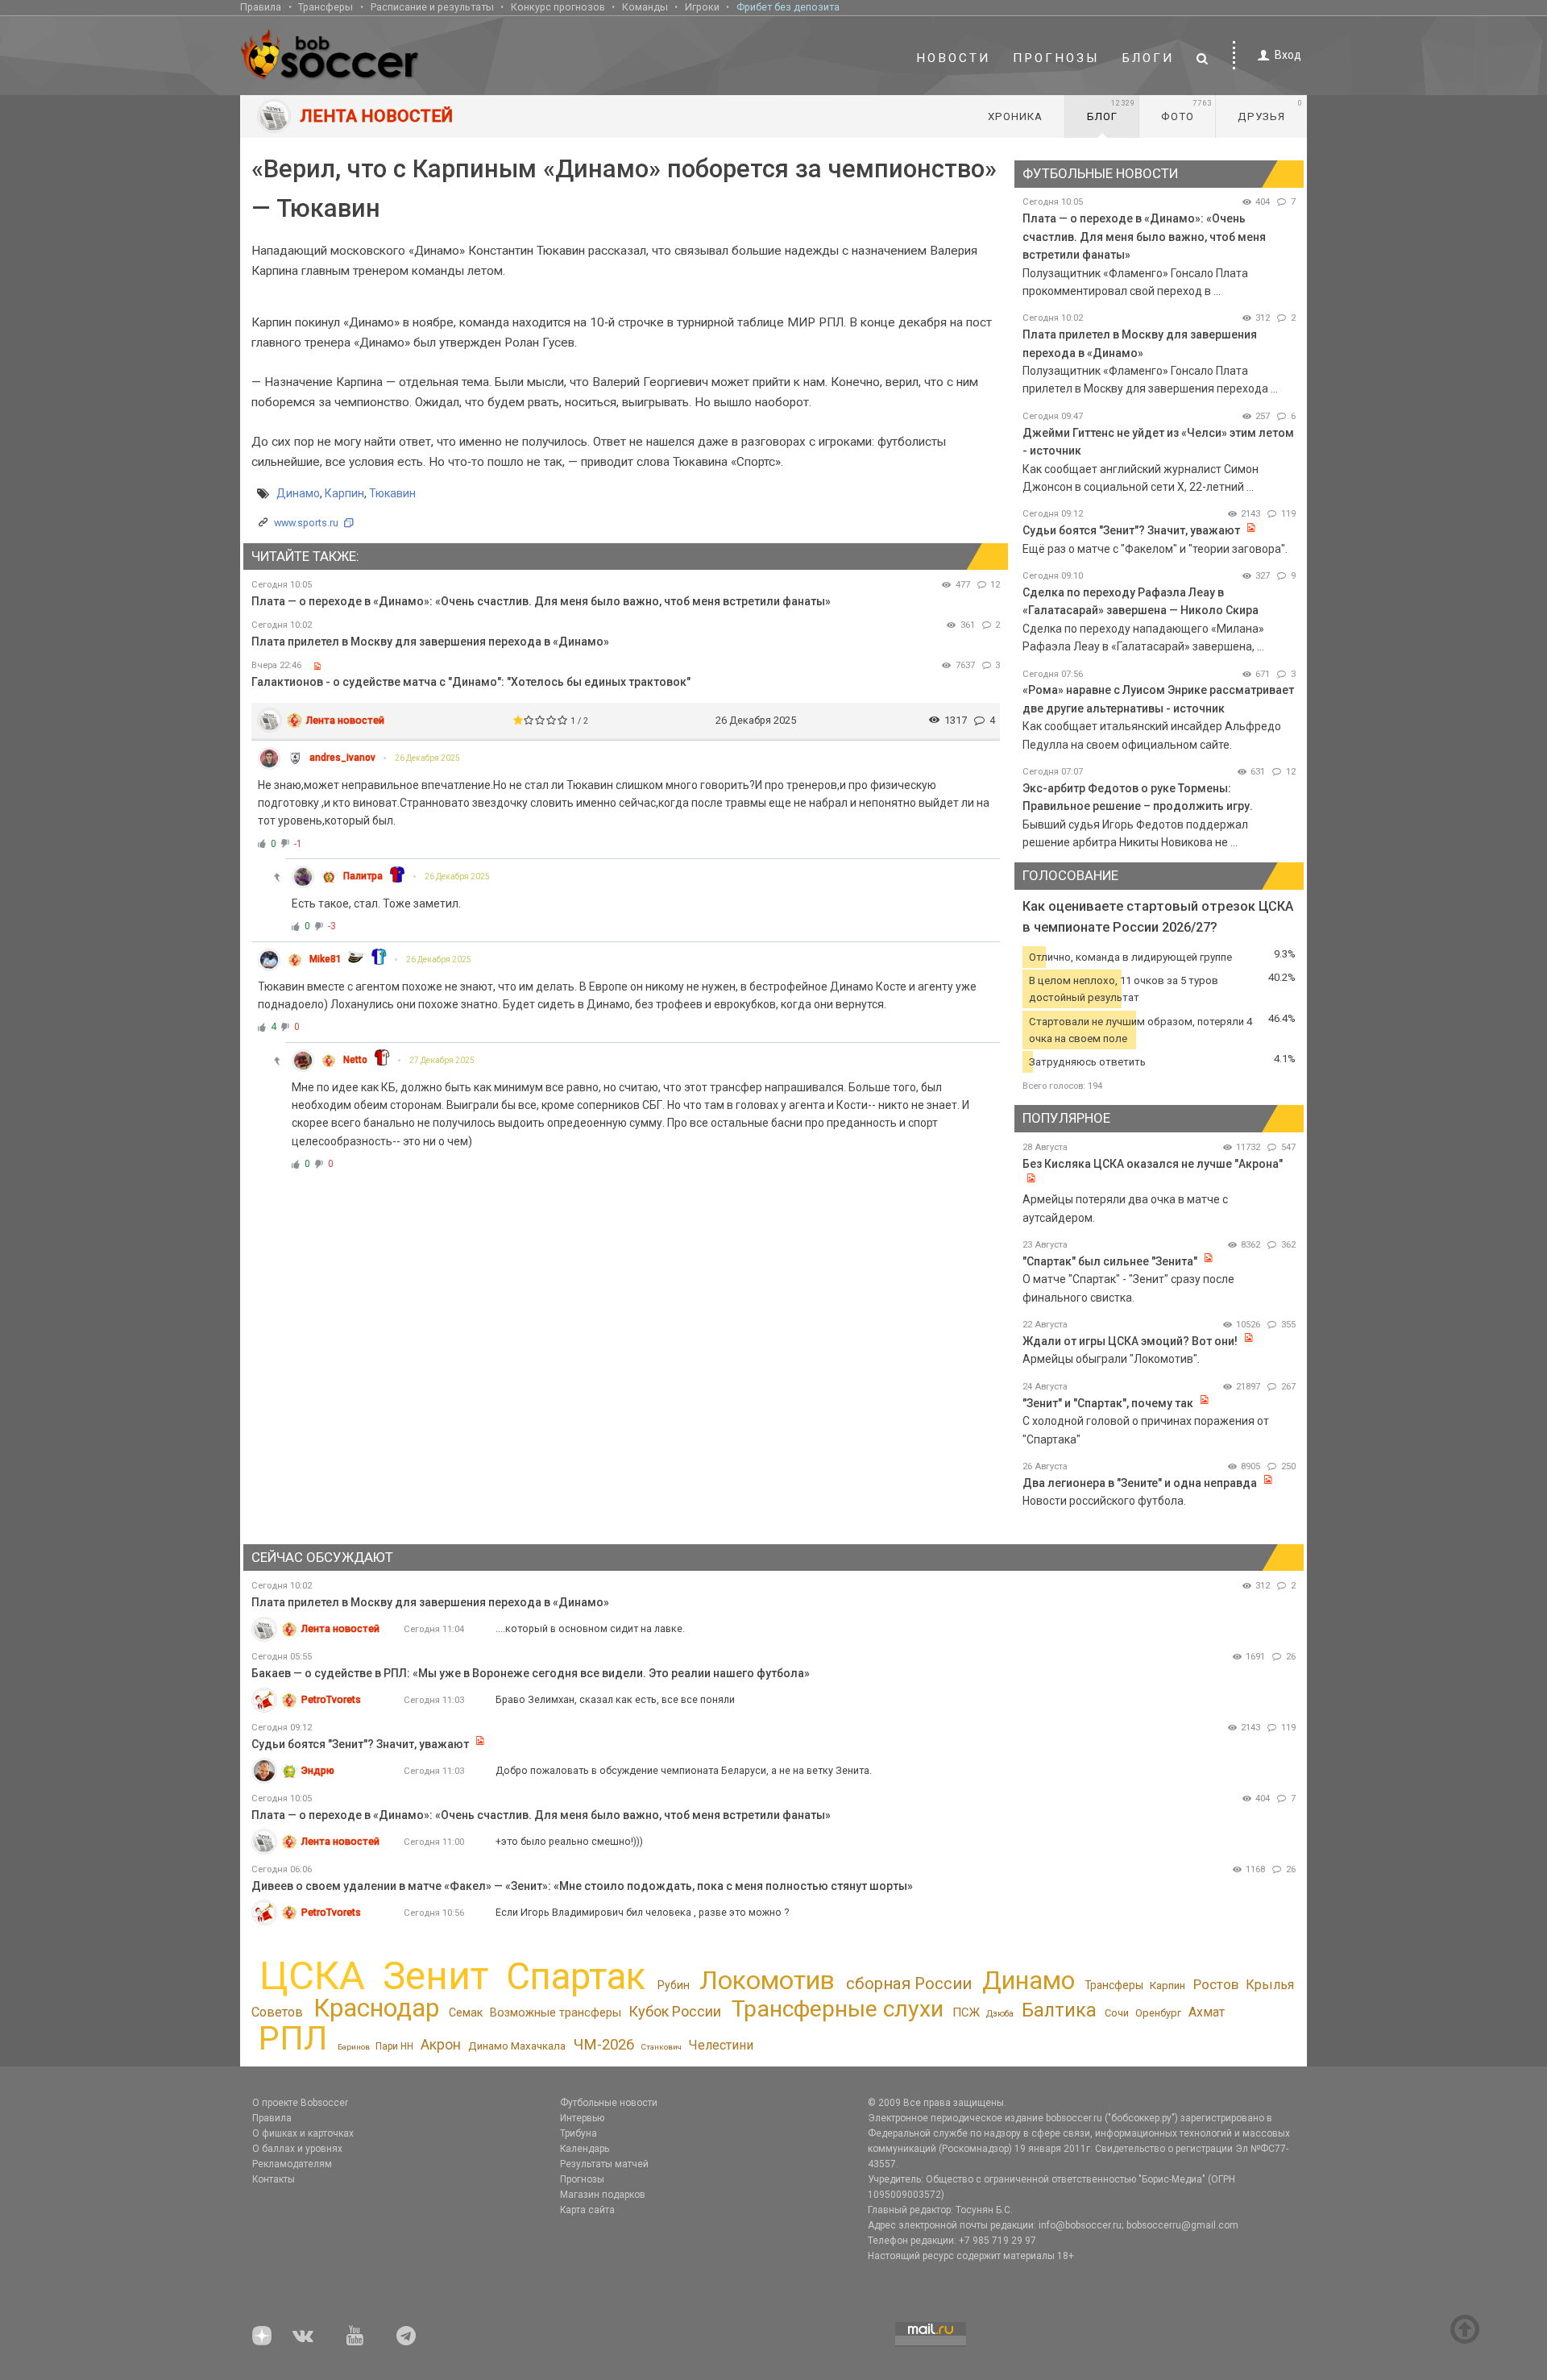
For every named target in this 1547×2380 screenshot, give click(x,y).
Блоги (1148, 58)
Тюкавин (392, 493)
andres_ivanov (342, 758)
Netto (355, 1060)
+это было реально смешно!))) (569, 1841)
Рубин (674, 1985)
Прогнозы (1056, 58)
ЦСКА (312, 1976)
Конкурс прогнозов (558, 7)
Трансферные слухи (838, 2009)
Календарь (585, 2149)
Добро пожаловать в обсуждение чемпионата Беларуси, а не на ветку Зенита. (684, 1770)
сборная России (909, 1983)
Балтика (1059, 2010)
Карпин (344, 493)
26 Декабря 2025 (427, 758)
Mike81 (326, 959)
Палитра (363, 876)
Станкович (661, 2047)
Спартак (576, 1977)
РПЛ (293, 2038)
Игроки (702, 7)
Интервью (582, 2118)
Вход (1288, 55)
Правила (261, 7)
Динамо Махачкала (517, 2046)
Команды (645, 7)
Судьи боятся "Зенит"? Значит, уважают (1131, 530)
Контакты (274, 2179)
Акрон (441, 2045)
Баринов (354, 2047)
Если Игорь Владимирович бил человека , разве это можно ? (642, 1912)
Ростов (1216, 1984)
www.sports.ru (306, 523)
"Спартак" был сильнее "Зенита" (1110, 1261)
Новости (953, 58)
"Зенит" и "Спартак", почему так (1108, 1403)
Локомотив (767, 1980)
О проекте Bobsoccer (300, 2103)
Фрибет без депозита (788, 7)
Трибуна (579, 2133)
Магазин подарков (603, 2195)
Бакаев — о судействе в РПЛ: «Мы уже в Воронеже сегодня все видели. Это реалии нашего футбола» (531, 1673)
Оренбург (1158, 2013)
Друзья (1270, 110)
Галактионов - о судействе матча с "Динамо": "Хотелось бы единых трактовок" (471, 682)
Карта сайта (587, 2210)
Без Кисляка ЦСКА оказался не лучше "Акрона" (1153, 1164)
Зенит (435, 1976)
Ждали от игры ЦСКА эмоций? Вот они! (1130, 1341)
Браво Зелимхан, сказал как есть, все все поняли (615, 1699)
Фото (1186, 110)
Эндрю (318, 1770)
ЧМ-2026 (604, 2045)
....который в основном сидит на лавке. (590, 1628)
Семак (466, 2012)
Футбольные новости (609, 2103)
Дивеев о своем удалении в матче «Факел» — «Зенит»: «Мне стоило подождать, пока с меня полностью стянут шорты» (582, 1886)
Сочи (1117, 2013)
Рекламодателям (292, 2164)
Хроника (1015, 116)
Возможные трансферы (556, 2013)
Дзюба (1000, 2014)
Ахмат (1207, 2012)
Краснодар (376, 2008)
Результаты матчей (604, 2164)
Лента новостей (345, 720)
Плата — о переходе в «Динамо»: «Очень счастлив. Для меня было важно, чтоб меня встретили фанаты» (541, 601)
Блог (1111, 110)
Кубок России (675, 2011)
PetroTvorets (331, 1699)
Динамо (298, 493)
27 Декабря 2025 (442, 1060)
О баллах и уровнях (297, 2149)
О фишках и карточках (303, 2133)
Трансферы (326, 7)
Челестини (721, 2045)
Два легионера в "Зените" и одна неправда (1141, 1483)
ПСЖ (966, 2012)
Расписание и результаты (432, 7)
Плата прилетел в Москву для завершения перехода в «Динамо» (430, 642)
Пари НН (394, 2046)
